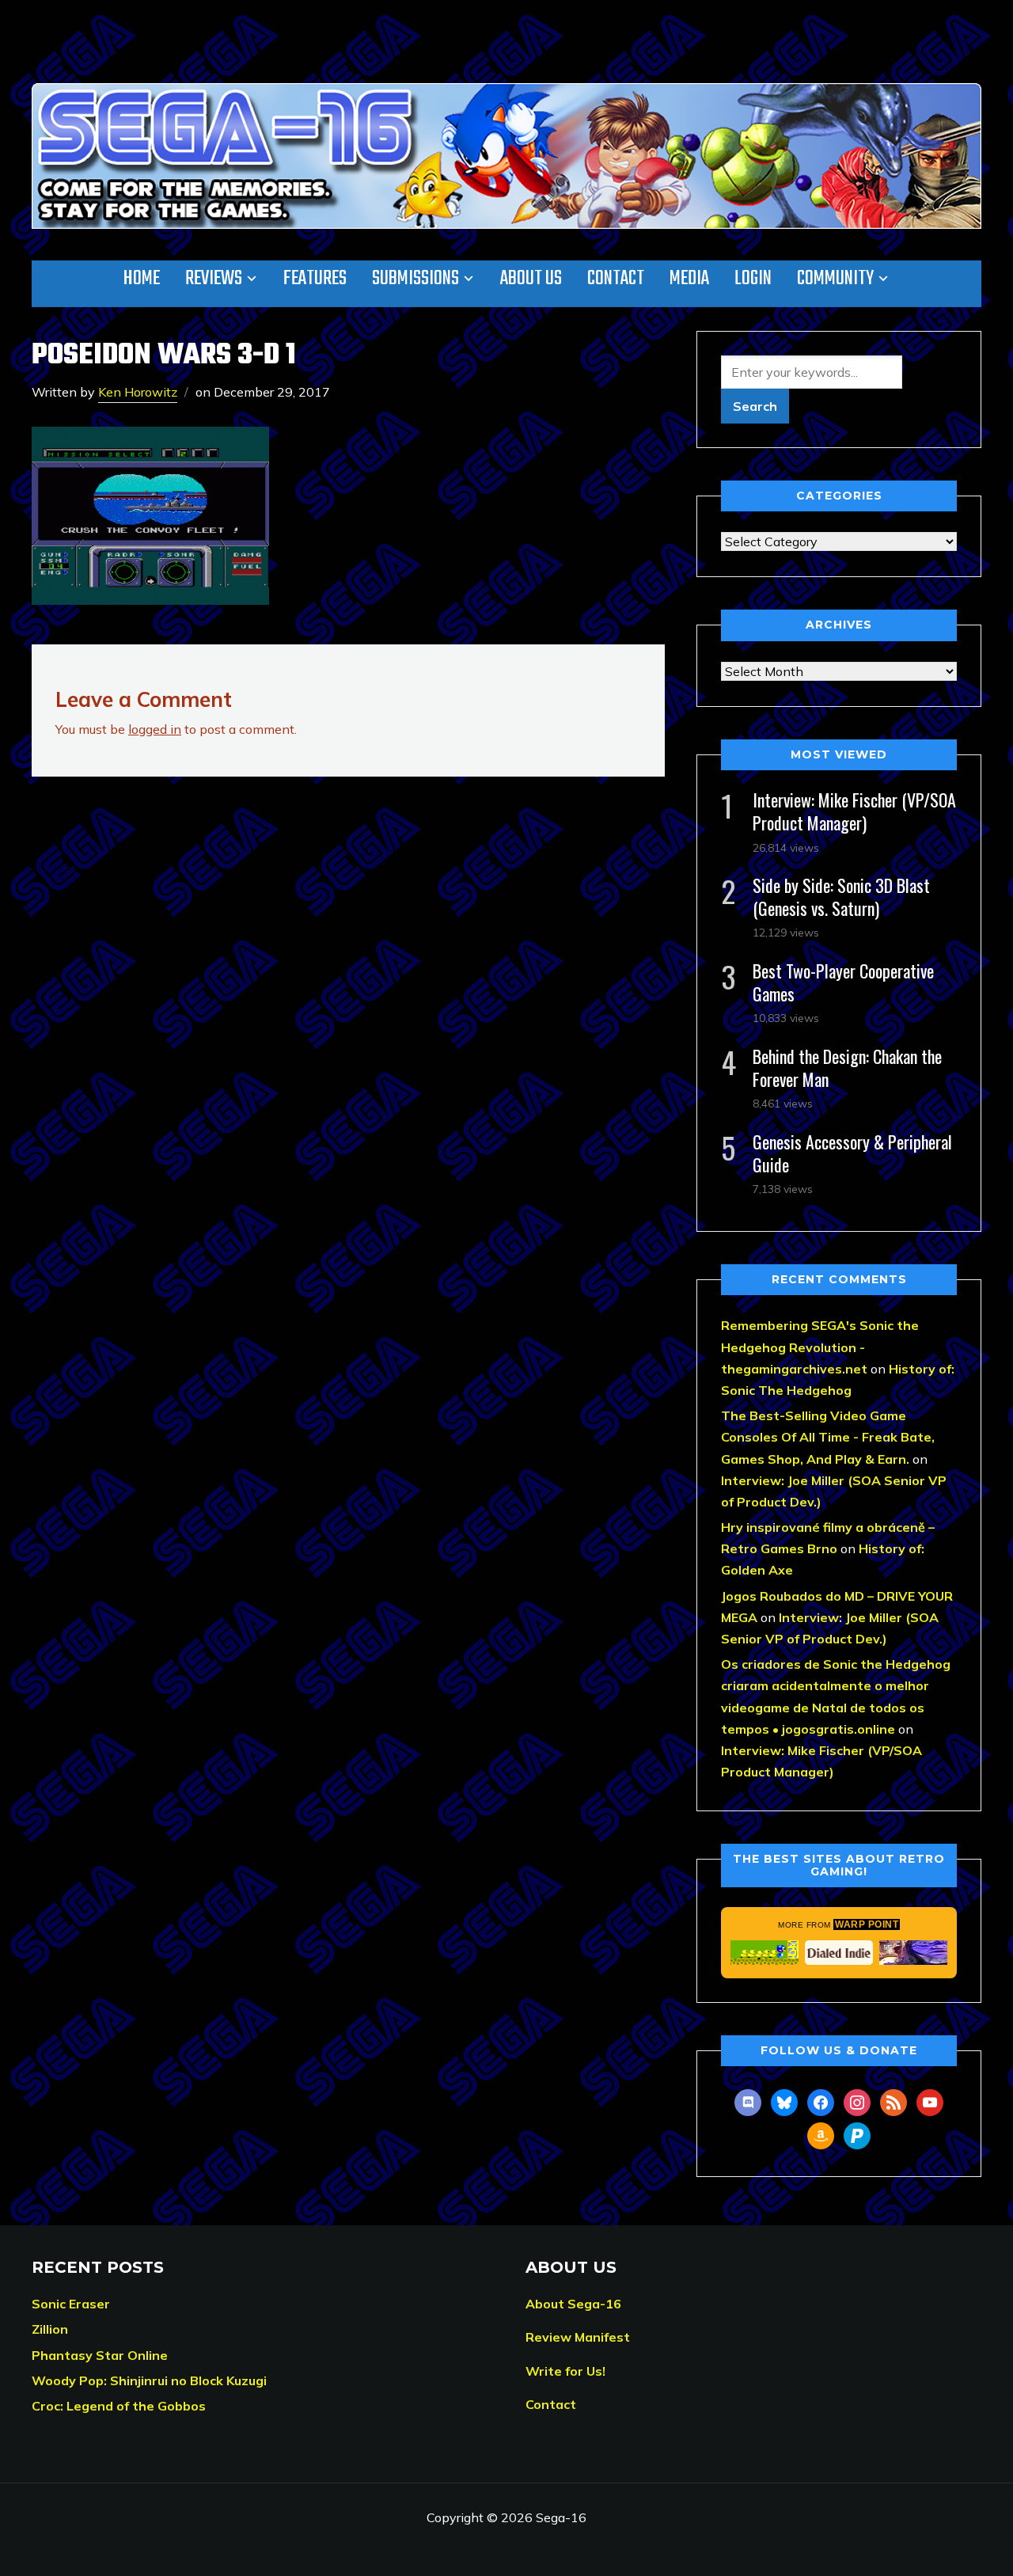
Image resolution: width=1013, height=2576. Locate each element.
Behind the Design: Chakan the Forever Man (847, 1068)
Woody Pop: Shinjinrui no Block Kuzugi (149, 2380)
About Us (531, 279)
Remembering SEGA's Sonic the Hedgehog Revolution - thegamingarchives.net (820, 1347)
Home (142, 279)
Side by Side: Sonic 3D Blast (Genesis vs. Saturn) (841, 897)
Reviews (214, 279)
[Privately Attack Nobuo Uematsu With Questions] (913, 1952)
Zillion (50, 2329)
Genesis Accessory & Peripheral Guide (852, 1153)
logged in (155, 729)
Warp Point (867, 1924)
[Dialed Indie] (839, 1952)
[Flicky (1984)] (764, 1952)
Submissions (415, 279)
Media (689, 279)
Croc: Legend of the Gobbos (119, 2406)
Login (753, 279)
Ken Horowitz (138, 392)
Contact (616, 279)
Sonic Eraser (71, 2304)
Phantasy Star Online (100, 2355)
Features (315, 279)
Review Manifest (578, 2337)
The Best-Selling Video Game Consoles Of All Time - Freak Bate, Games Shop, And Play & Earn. (828, 1437)
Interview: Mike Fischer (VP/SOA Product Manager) (854, 811)
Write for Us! (565, 2371)
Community (835, 279)
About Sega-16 (573, 2304)
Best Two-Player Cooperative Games (843, 982)
